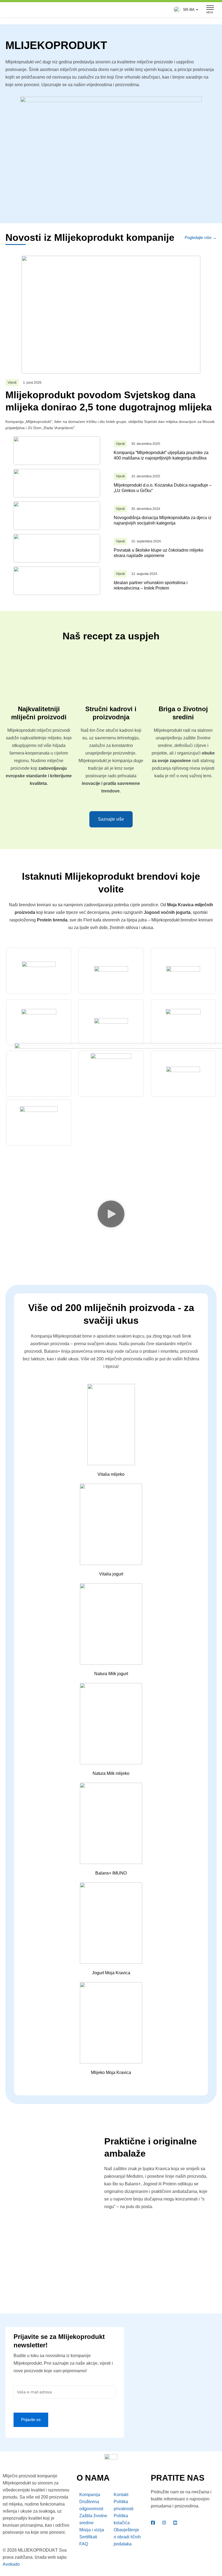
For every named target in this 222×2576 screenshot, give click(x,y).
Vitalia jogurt (111, 1574)
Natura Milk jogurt (111, 1674)
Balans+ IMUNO (111, 1873)
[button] (185, 10)
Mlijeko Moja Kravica (111, 2072)
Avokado (11, 2564)
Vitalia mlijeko (111, 1474)
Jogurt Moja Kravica (111, 1973)
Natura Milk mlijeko (111, 1773)
